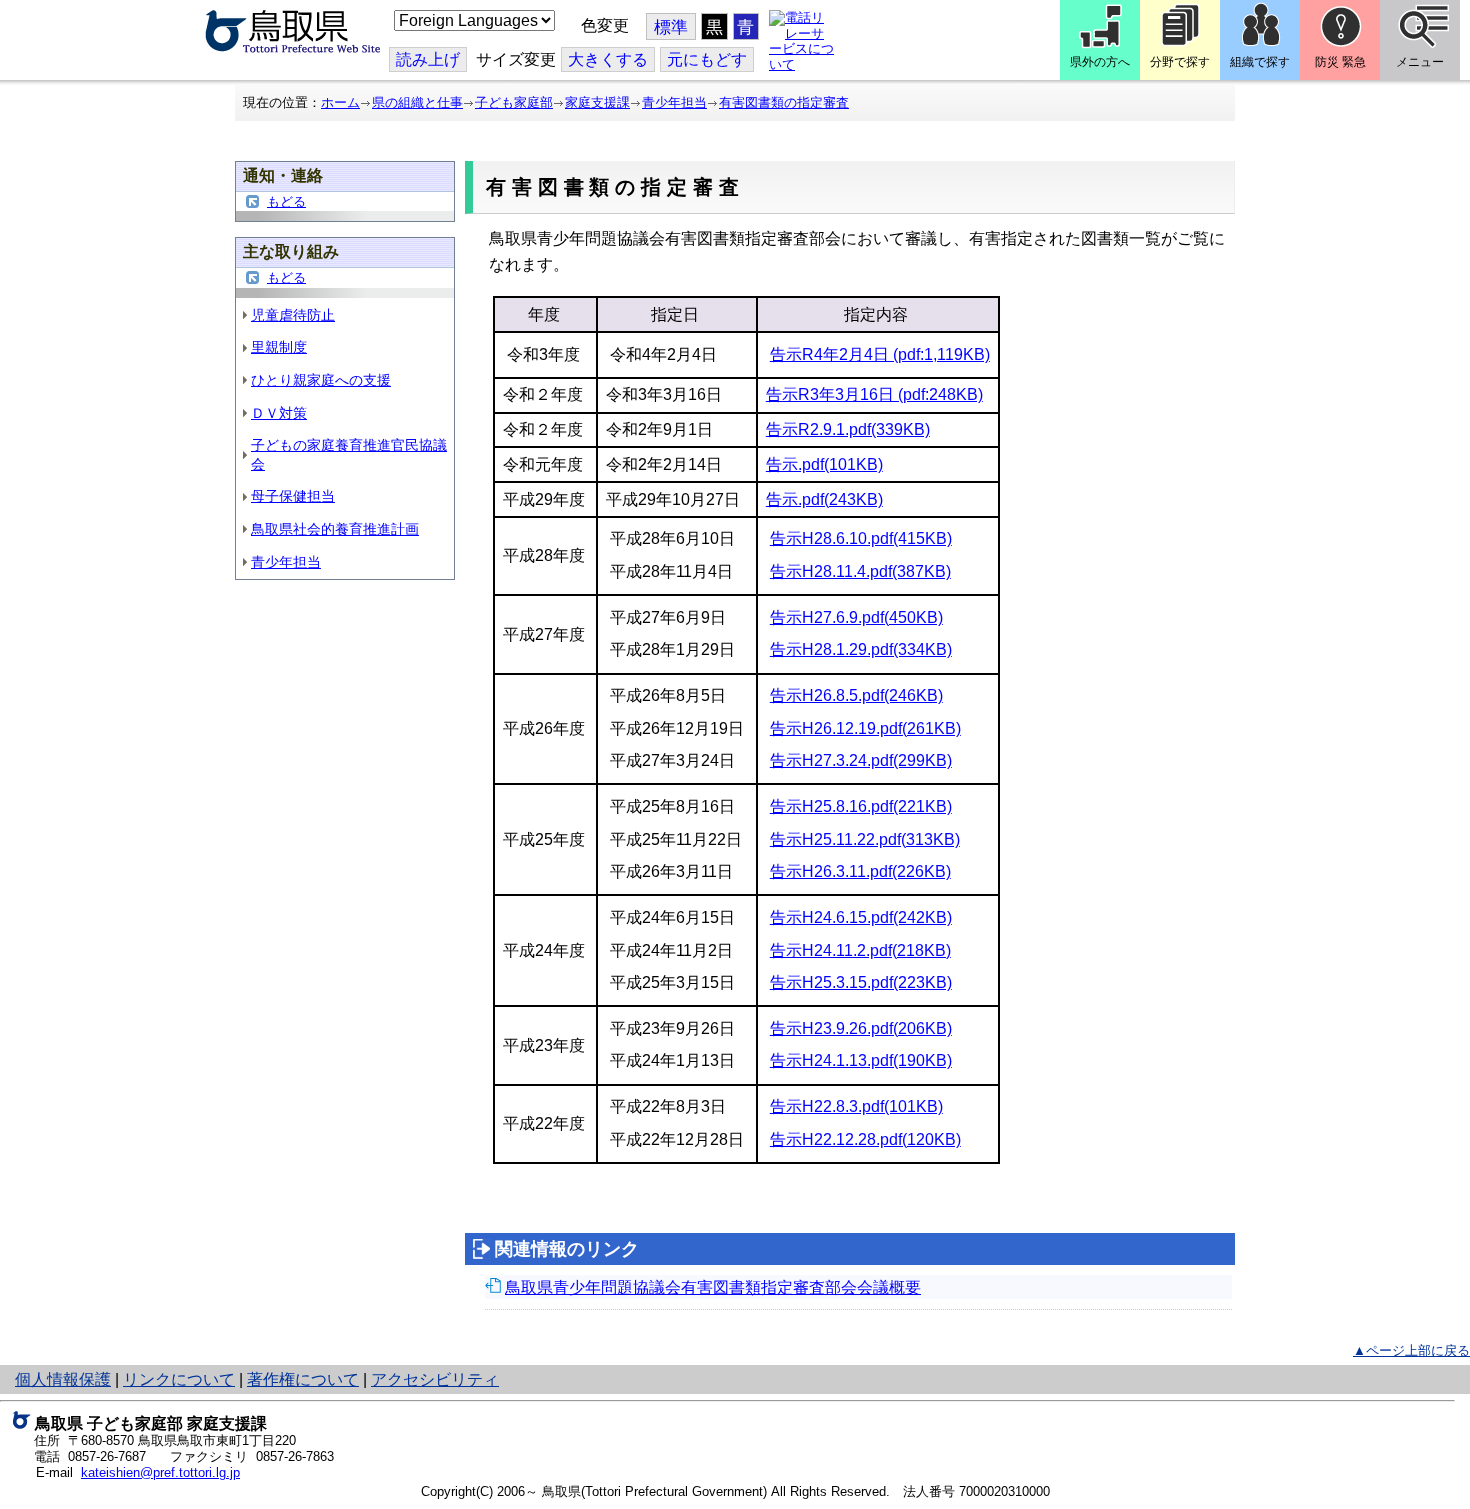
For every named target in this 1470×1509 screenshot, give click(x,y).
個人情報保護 (63, 1379)
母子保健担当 (293, 496)
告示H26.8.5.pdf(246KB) (856, 695)
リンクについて (179, 1379)
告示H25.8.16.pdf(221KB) (861, 806)
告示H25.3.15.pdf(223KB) (861, 982)
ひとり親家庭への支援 (321, 380)
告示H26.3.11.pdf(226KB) (860, 871)
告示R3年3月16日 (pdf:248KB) (874, 394)
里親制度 (279, 347)
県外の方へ (1100, 62)
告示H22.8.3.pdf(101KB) (856, 1106)
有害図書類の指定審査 (784, 102)
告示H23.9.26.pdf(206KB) (861, 1028)
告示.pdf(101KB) (824, 464)
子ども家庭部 (514, 102)
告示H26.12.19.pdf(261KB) (865, 728)
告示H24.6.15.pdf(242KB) (861, 917)
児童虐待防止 (293, 315)
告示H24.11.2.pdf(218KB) (860, 950)
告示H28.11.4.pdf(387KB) (860, 571)
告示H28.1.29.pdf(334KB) (861, 649)
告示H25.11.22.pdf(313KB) (865, 839)
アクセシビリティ (435, 1379)
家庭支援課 (597, 102)
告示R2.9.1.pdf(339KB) (848, 429)
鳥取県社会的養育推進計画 (335, 529)
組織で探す (1260, 62)
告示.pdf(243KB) (824, 499)
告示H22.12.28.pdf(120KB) (865, 1139)
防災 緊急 (1340, 62)
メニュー (1420, 62)
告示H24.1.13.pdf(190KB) (861, 1060)
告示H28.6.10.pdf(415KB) (861, 538)
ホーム (340, 102)
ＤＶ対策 (279, 413)
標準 (671, 27)
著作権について (303, 1379)
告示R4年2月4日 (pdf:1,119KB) (880, 354)
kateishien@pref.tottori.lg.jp (160, 1472)
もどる (286, 201)
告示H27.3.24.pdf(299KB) (861, 760)
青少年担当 (674, 102)
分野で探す (1180, 62)
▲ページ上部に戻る (1411, 1350)
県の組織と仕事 (417, 102)
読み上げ (428, 59)
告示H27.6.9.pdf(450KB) (856, 617)
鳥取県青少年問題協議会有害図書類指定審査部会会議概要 (713, 1287)
